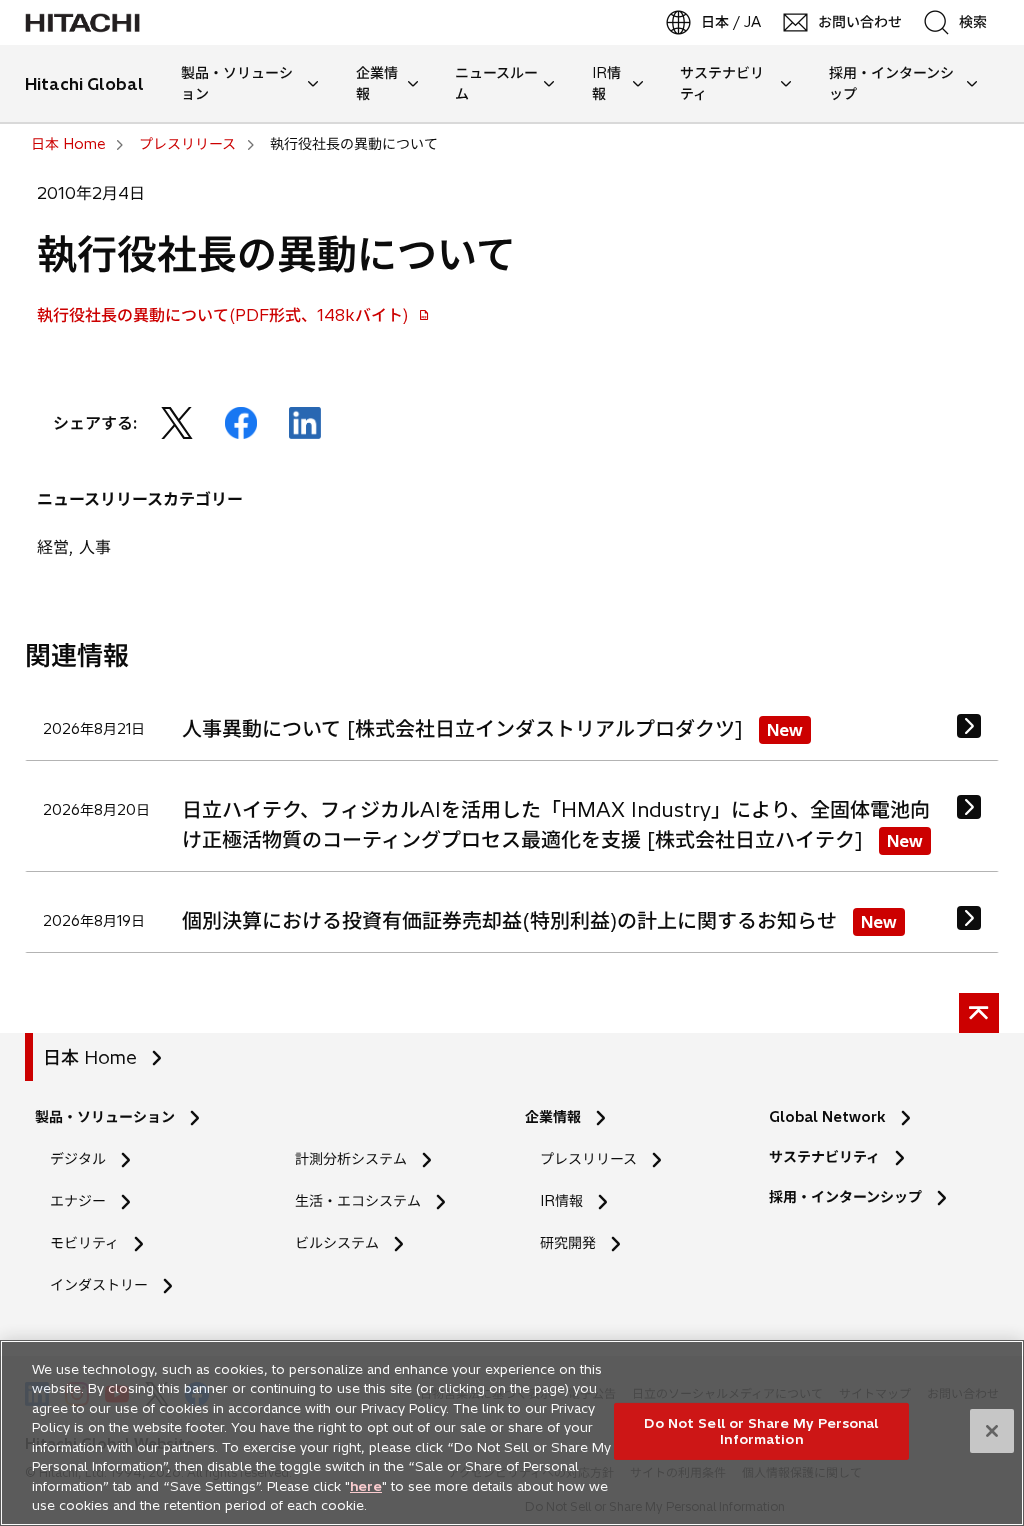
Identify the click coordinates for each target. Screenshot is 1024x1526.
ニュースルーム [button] (496, 83)
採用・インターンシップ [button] (891, 83)
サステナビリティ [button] (722, 83)
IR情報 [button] (606, 83)
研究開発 (574, 1243)
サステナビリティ (824, 1157)
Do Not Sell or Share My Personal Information (761, 1431)
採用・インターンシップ (845, 1197)
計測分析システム (351, 1159)
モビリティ (84, 1243)
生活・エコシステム (358, 1201)
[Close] (992, 1431)
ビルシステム (337, 1243)
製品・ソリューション (105, 1117)
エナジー (78, 1201)
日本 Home (90, 1057)
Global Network (827, 1117)
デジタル (78, 1159)
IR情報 (561, 1201)
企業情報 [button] (377, 83)
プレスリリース (588, 1159)
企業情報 (553, 1117)
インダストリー (99, 1285)
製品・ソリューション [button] (237, 83)
